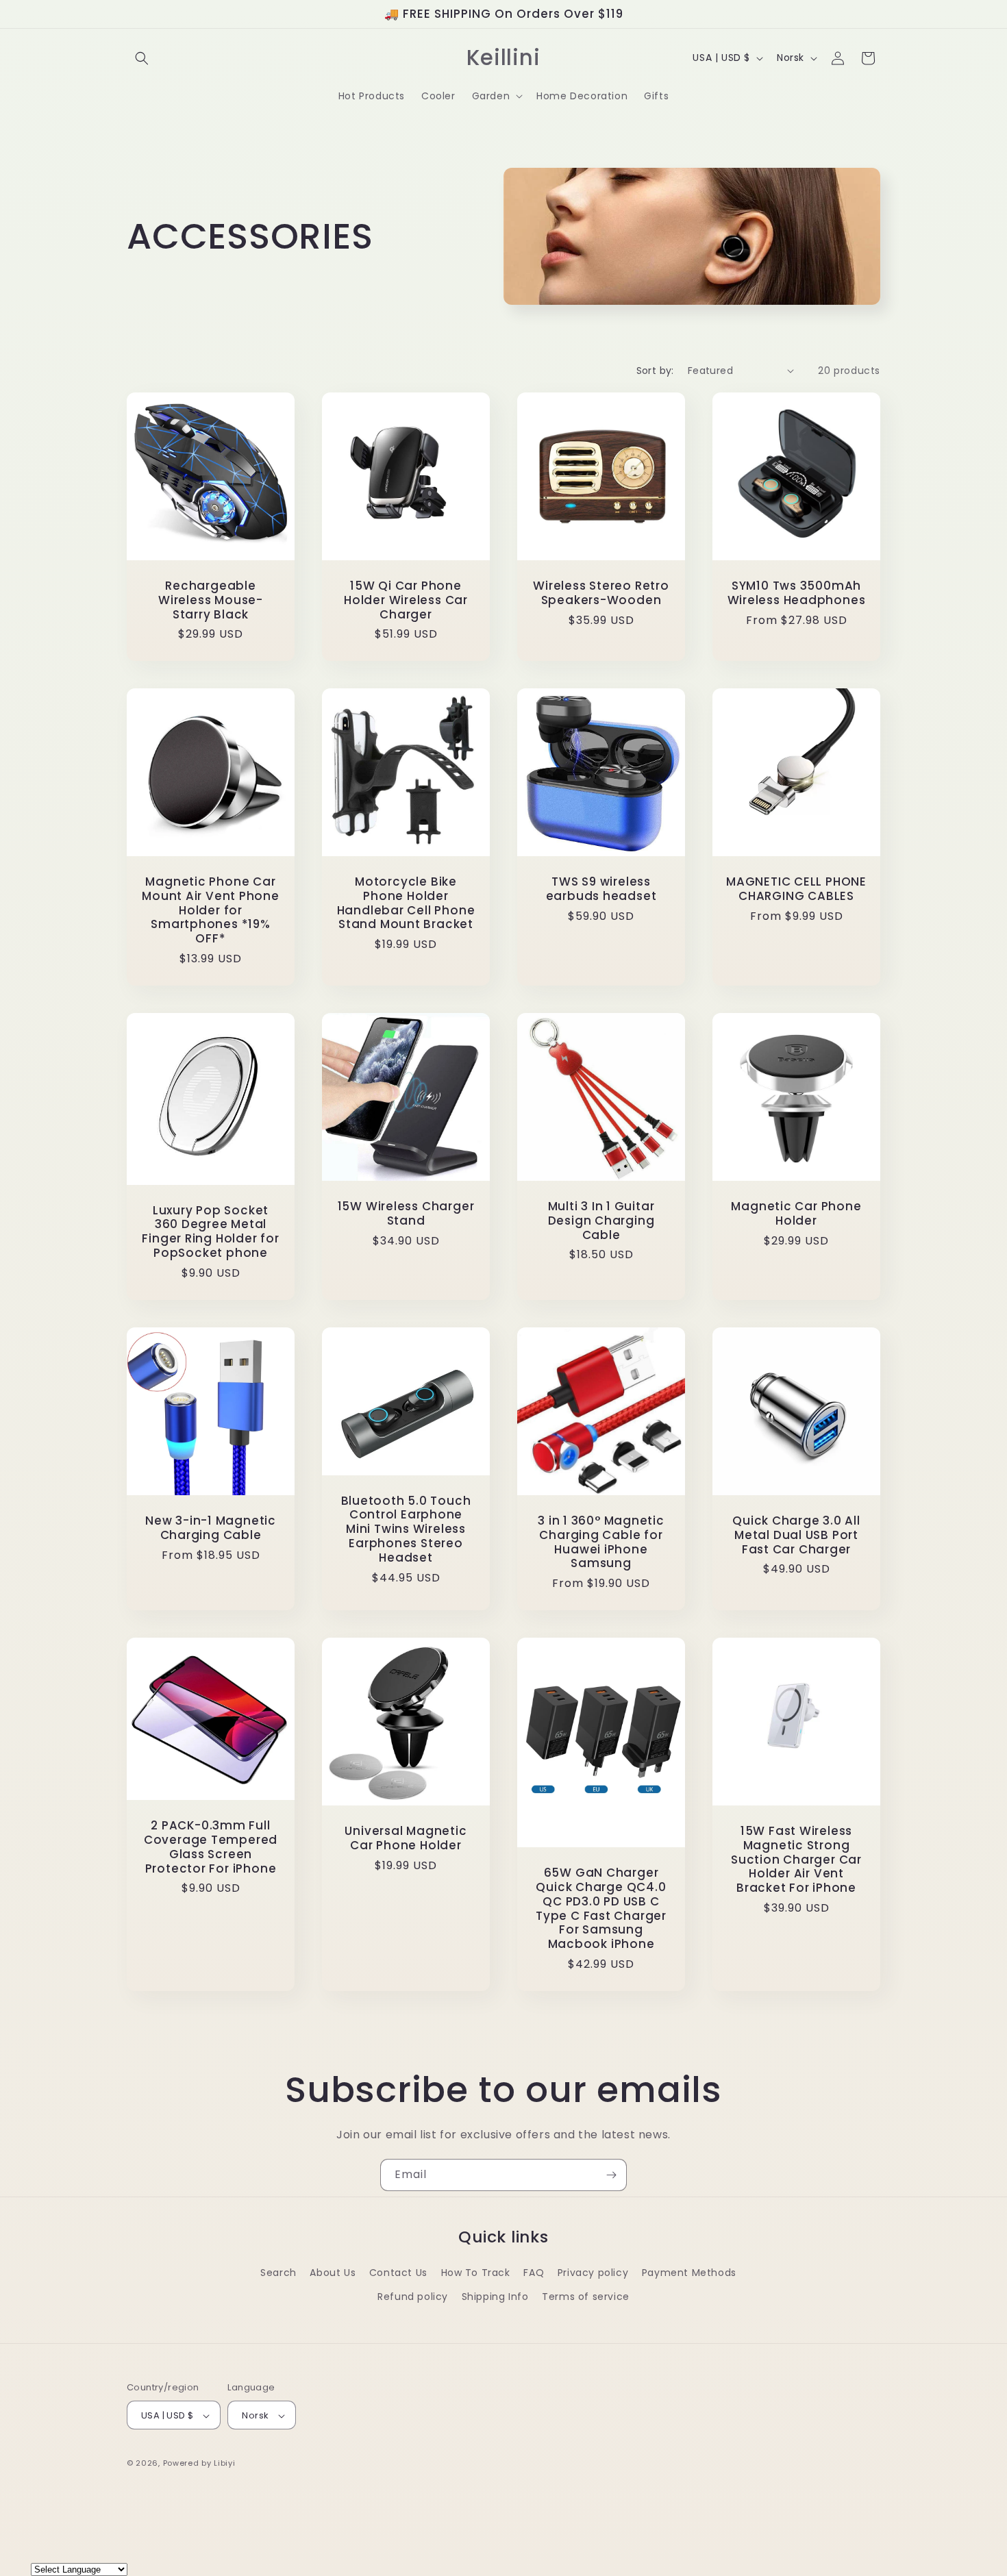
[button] (142, 58)
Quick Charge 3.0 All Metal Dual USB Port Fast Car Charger (796, 1535)
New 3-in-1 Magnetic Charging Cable (211, 1528)
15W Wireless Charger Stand (406, 1214)
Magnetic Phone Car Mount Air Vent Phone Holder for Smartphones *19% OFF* (211, 910)
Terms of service (586, 2297)
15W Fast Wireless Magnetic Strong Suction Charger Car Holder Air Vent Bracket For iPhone (796, 1860)
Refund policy (413, 2297)
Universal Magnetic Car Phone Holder (406, 1838)
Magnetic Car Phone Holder (796, 1214)
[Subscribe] (611, 2175)
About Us (333, 2273)
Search (278, 2273)
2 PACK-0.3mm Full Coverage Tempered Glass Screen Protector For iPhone (211, 1847)
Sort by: (655, 371)
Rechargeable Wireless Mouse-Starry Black (211, 600)
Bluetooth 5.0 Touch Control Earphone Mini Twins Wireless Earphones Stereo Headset (406, 1529)
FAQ (534, 2273)
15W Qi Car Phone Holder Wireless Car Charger (406, 600)
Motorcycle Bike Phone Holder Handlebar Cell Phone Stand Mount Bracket (406, 903)
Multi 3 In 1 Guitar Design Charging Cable (601, 1221)
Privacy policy (593, 2273)
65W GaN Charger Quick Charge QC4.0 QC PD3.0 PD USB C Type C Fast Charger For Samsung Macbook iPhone (601, 1909)
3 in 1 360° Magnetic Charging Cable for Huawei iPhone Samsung (601, 1542)
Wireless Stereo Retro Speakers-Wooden (601, 593)
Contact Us (398, 2273)
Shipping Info (495, 2297)
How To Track (476, 2273)
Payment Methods (689, 2273)
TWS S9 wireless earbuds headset (601, 889)
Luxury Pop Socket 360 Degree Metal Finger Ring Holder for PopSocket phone (210, 1232)
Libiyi (224, 2464)
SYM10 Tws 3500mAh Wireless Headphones (797, 593)
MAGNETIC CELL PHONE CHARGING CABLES (796, 889)
